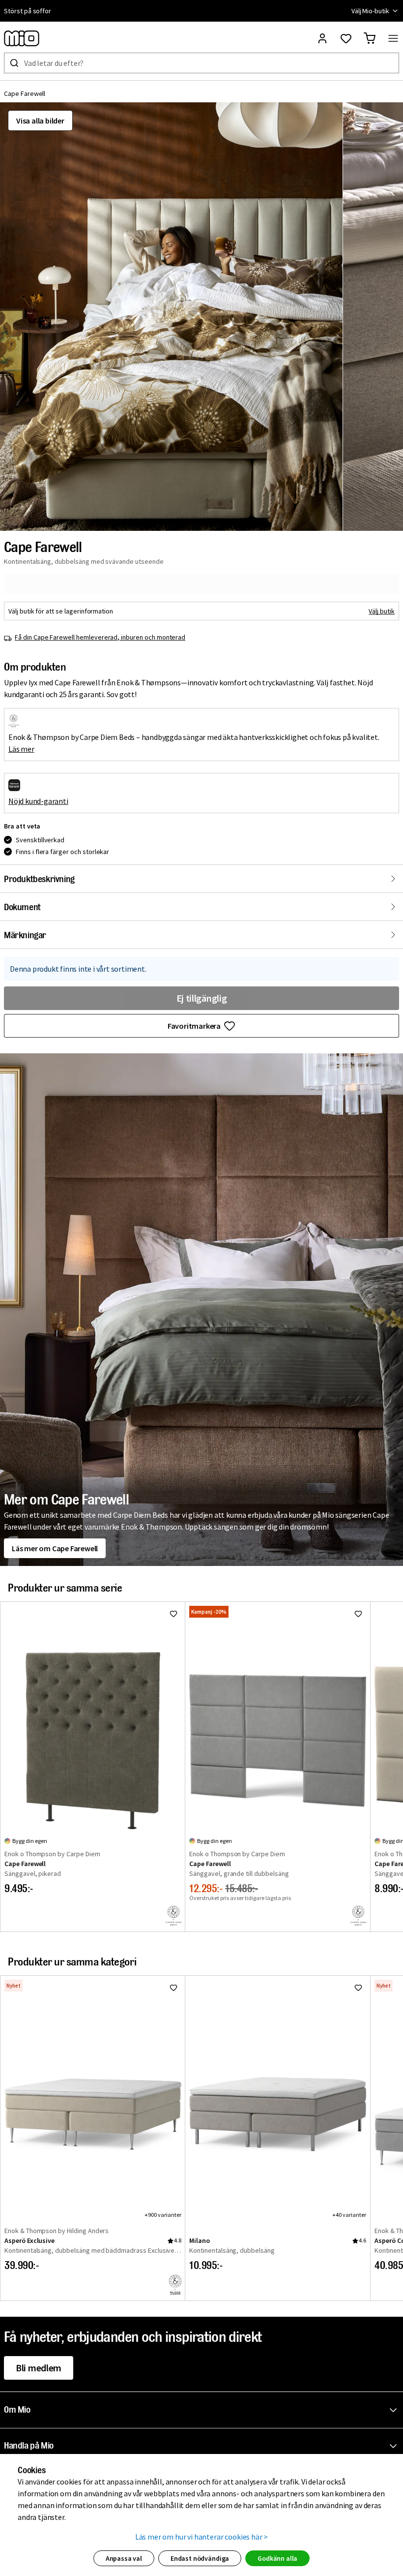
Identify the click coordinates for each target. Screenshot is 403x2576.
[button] (171, 317)
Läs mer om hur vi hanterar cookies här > (202, 2537)
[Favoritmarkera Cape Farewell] (173, 1614)
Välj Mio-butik (370, 11)
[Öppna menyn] (393, 38)
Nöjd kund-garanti (38, 801)
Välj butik (382, 611)
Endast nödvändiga (200, 2558)
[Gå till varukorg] (370, 38)
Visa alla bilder (40, 121)
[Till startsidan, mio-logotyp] (22, 38)
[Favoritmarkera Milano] (358, 1988)
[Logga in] (322, 38)
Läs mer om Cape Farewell (55, 1548)
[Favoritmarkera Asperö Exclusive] (173, 1988)
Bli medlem (39, 2368)
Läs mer (21, 749)
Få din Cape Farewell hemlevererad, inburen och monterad (100, 637)
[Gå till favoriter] (346, 38)
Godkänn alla (277, 2558)
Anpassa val (124, 2558)
